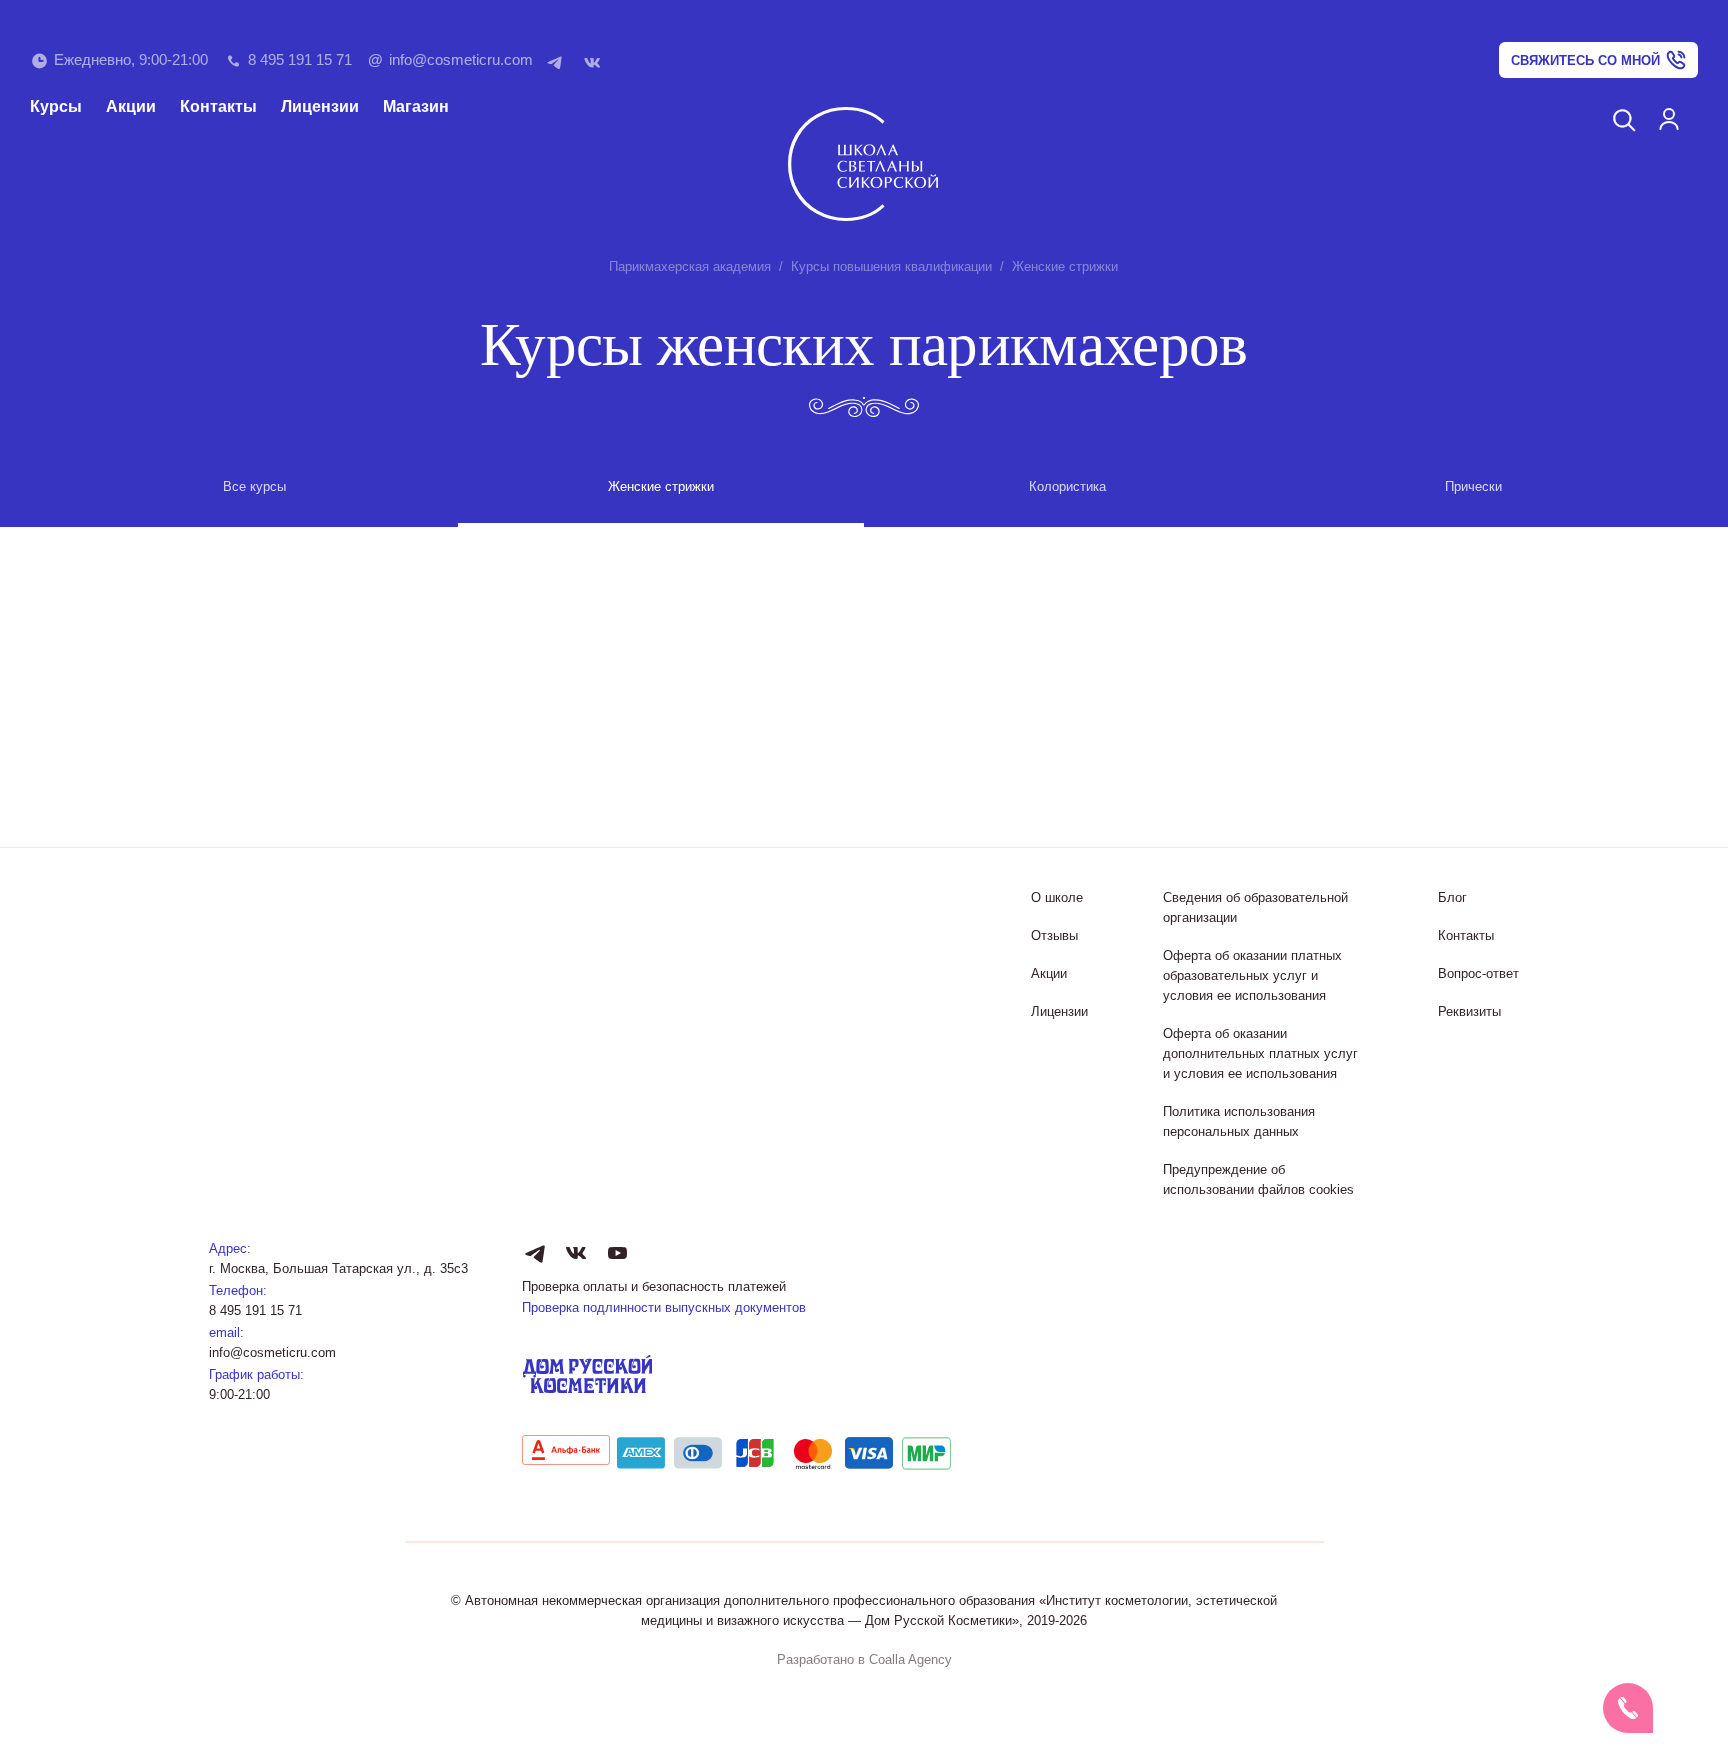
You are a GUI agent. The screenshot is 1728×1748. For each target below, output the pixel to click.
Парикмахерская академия (690, 266)
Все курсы (254, 486)
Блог (1452, 897)
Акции (131, 106)
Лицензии (320, 106)
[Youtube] (617, 1252)
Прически (1473, 486)
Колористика (1067, 486)
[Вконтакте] (596, 60)
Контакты (218, 106)
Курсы (56, 106)
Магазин (416, 106)
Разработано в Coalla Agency (864, 1659)
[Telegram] (559, 60)
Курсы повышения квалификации (891, 266)
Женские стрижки (661, 486)
